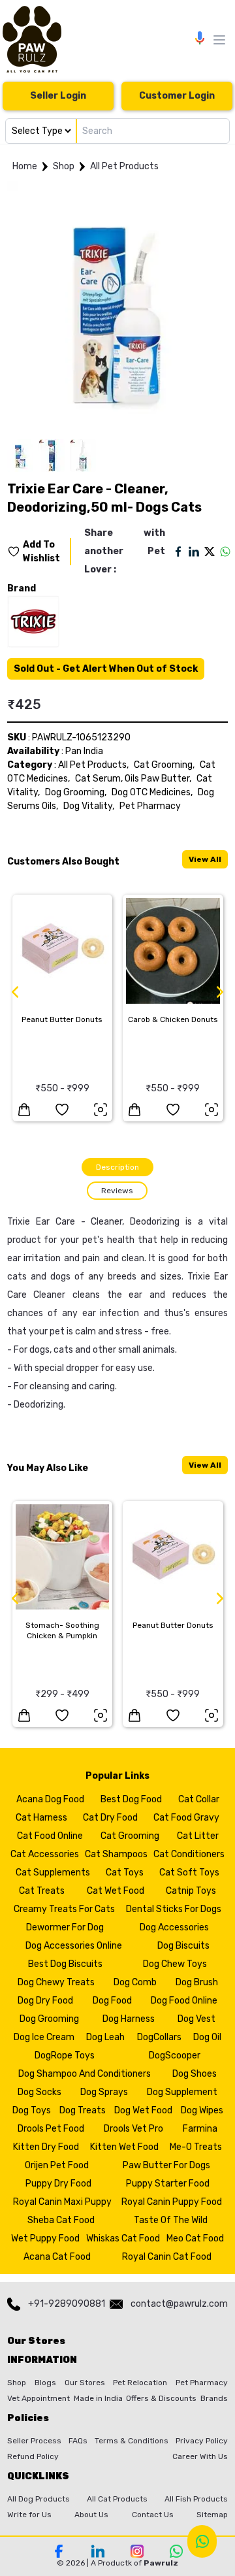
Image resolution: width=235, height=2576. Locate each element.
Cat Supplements (53, 1873)
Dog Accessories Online (74, 1946)
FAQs (78, 2441)
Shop (64, 166)
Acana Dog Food (50, 1799)
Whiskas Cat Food (123, 2238)
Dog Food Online (184, 2001)
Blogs (45, 2383)
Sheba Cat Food (61, 2220)
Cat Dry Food (110, 1818)
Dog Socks (39, 2092)
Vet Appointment (39, 2398)
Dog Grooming (49, 2019)
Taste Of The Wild (171, 2220)
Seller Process (34, 2441)
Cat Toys (125, 1873)
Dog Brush (197, 1982)
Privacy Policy (202, 2441)
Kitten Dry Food (46, 2147)
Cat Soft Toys (189, 1873)
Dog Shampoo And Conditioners (85, 2074)
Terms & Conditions (132, 2441)
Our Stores (85, 2383)
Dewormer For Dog (65, 1927)
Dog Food (112, 2001)
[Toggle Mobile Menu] (219, 40)
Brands (214, 2398)
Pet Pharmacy (150, 806)
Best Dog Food (131, 1799)
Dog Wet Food (143, 2110)
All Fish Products (196, 2499)
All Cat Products (117, 2499)
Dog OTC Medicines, (152, 792)
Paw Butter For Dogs (166, 2165)
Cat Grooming (130, 1836)
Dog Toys (32, 2110)
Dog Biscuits (183, 1946)
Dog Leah (105, 2037)
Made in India (98, 2398)
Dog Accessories (174, 1927)
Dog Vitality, (89, 806)
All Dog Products (39, 2499)
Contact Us (153, 2515)
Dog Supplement (182, 2092)
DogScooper (175, 2056)
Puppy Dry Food (58, 2184)
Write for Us (29, 2515)
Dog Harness (129, 2019)
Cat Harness (41, 1818)
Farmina (200, 2129)
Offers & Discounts (161, 2398)
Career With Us (200, 2456)
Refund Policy (33, 2456)
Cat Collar (199, 1799)
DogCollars (159, 2037)
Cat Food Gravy (186, 1818)
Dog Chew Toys (175, 1964)
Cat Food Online (50, 1836)
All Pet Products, (93, 765)
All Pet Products (124, 166)
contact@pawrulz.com (179, 2304)
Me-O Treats (196, 2147)
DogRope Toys (65, 2056)
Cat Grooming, (164, 765)
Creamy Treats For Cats (64, 1909)
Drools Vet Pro (133, 2129)
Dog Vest (196, 2019)
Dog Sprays (104, 2092)
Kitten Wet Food (124, 2147)
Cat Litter (198, 1836)
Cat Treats (42, 1891)
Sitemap (212, 2515)
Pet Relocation (140, 2383)
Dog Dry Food (45, 2001)
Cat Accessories (45, 1854)
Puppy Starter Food (168, 2184)
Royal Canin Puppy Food (172, 2202)
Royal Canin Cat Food (167, 2257)
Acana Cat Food (57, 2257)
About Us (91, 2515)
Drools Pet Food (51, 2129)
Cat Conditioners (189, 1854)
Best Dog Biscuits (65, 1964)
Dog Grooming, (76, 792)
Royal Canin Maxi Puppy (62, 2202)
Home (25, 166)
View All (205, 859)
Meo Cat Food (195, 2238)
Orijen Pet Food (57, 2165)
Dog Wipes (202, 2110)
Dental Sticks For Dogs (174, 1909)
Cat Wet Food (116, 1891)
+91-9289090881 (67, 2304)
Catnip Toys (191, 1891)
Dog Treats (83, 2110)
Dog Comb (135, 1982)
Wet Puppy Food (45, 2238)
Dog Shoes (195, 2074)
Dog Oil (207, 2037)
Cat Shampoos (116, 1854)
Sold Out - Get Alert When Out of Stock (106, 669)
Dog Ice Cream (44, 2037)
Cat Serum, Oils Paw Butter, (133, 779)
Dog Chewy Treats (56, 1982)
